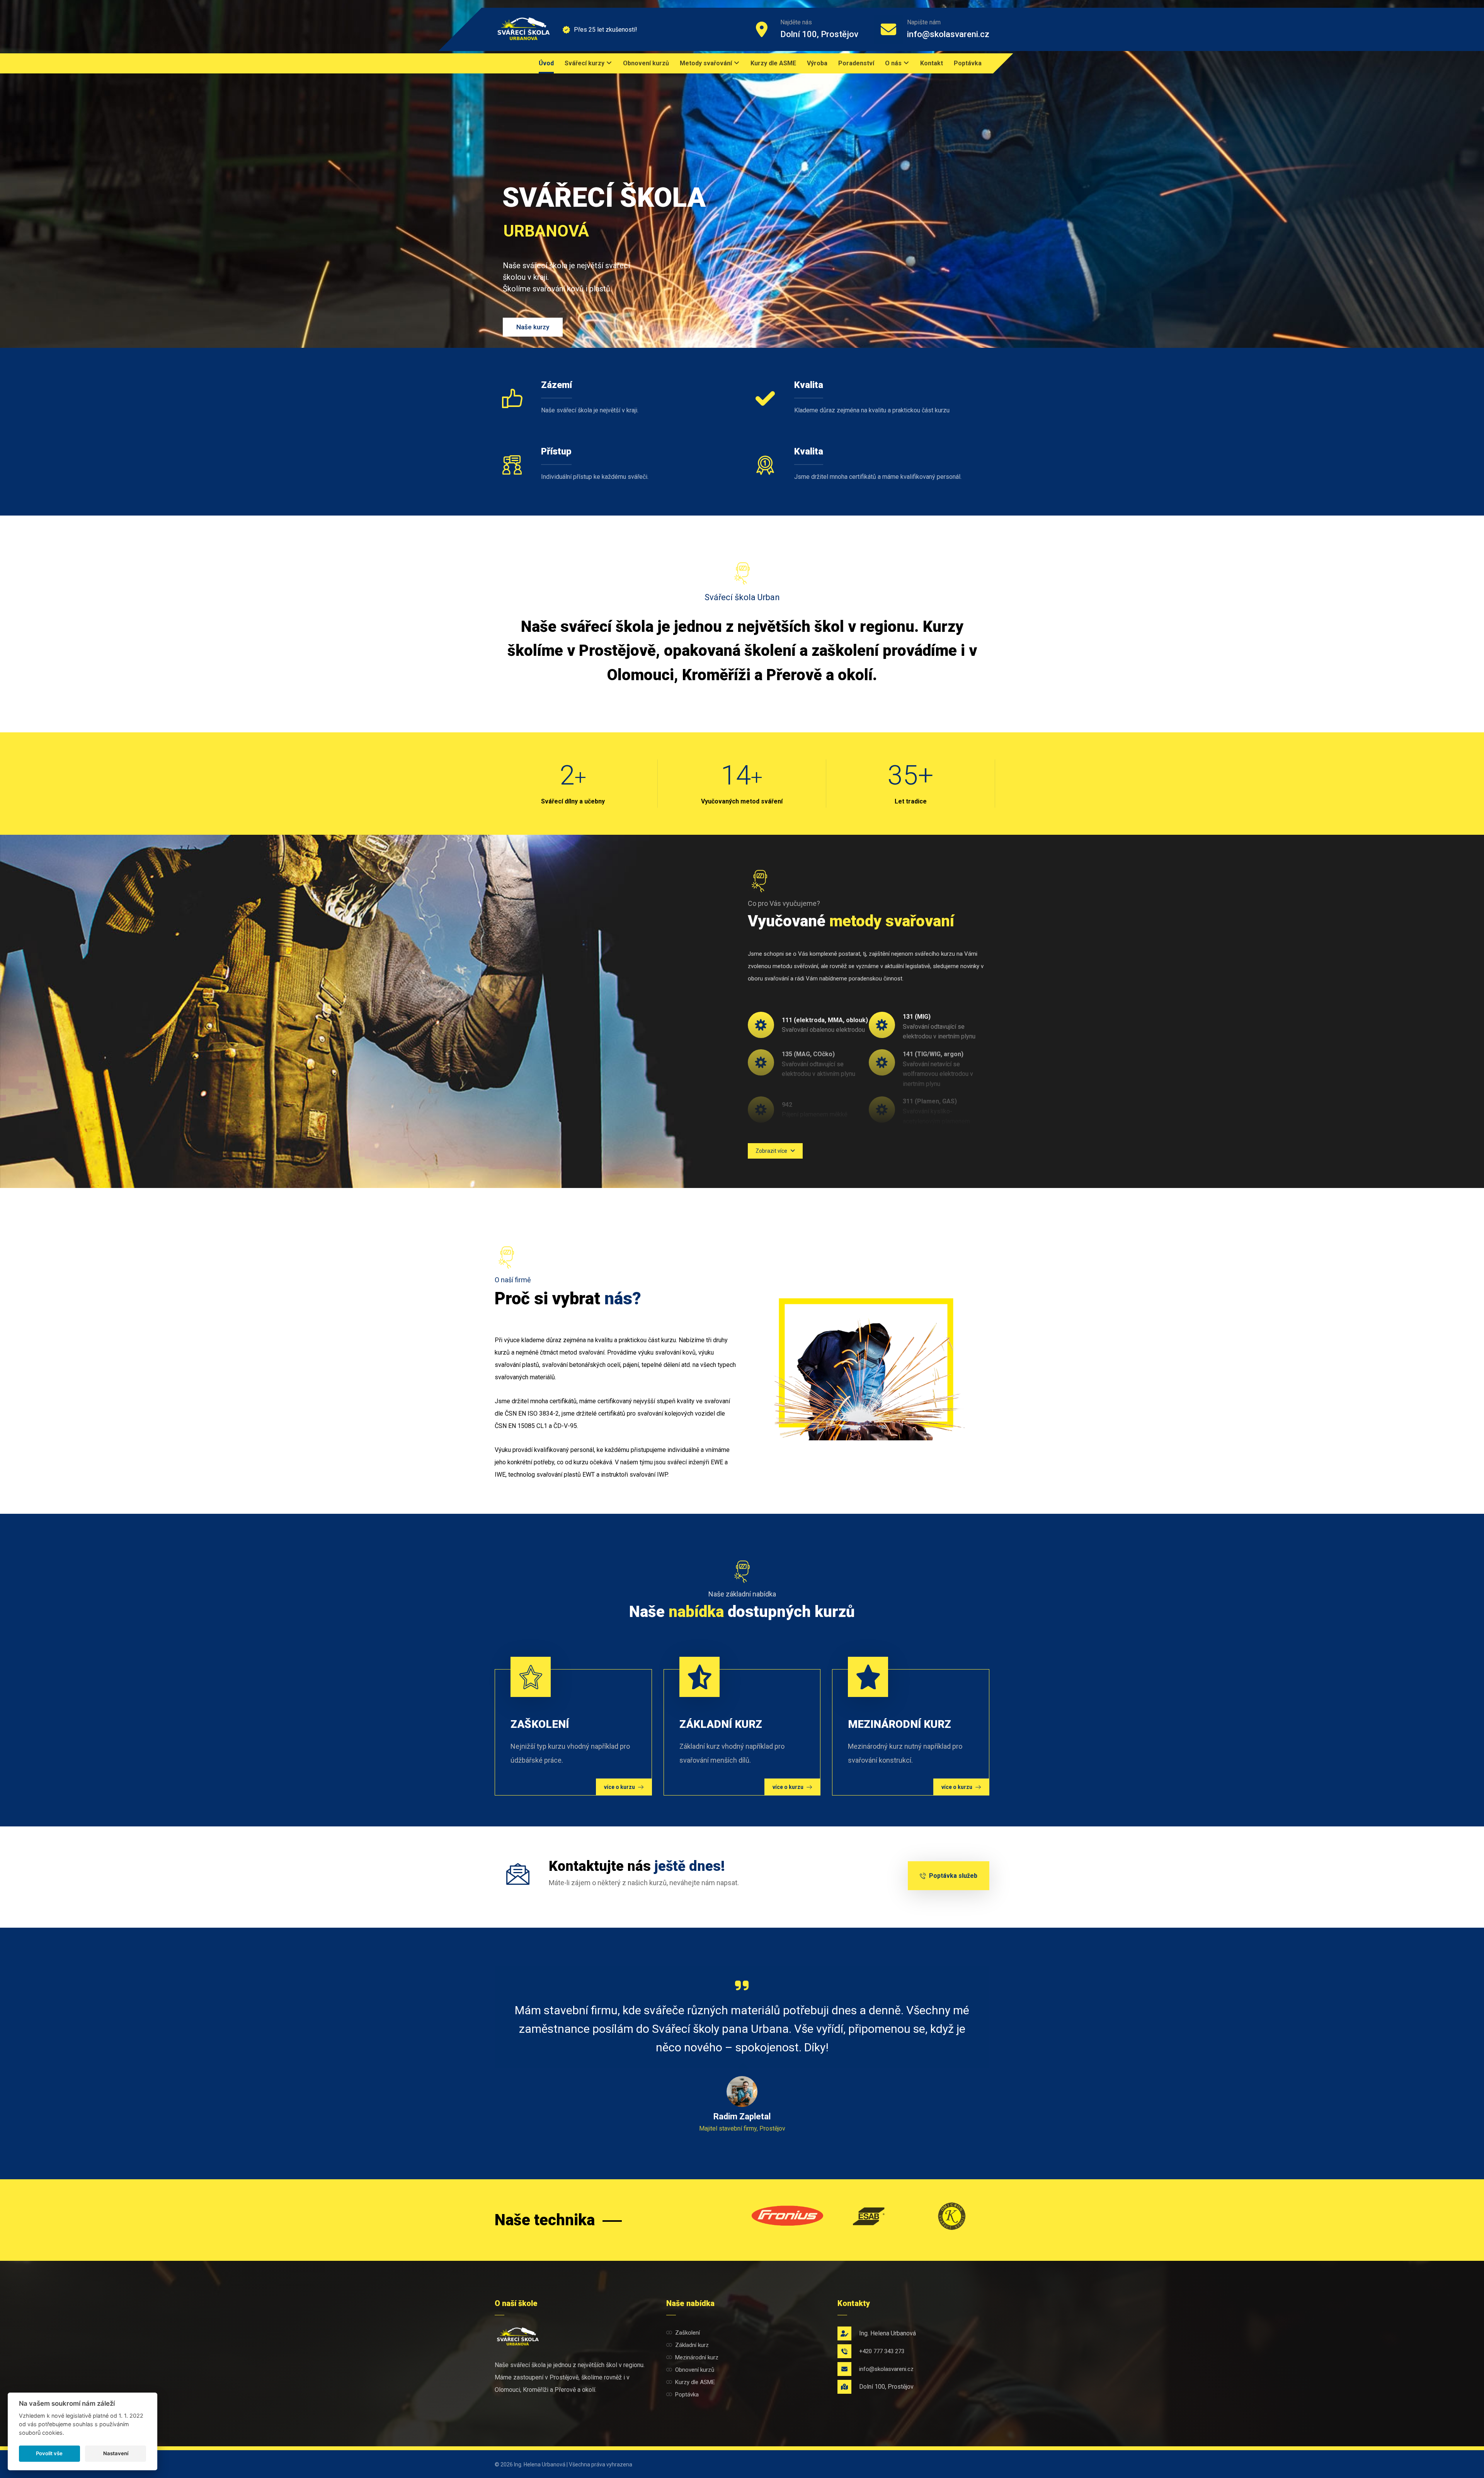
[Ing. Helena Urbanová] (524, 29)
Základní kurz (692, 2345)
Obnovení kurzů (695, 2370)
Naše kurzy (533, 327)
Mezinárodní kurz (697, 2357)
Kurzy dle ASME (695, 2382)
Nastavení (116, 2453)
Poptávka (687, 2395)
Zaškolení (688, 2333)
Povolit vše (49, 2453)
